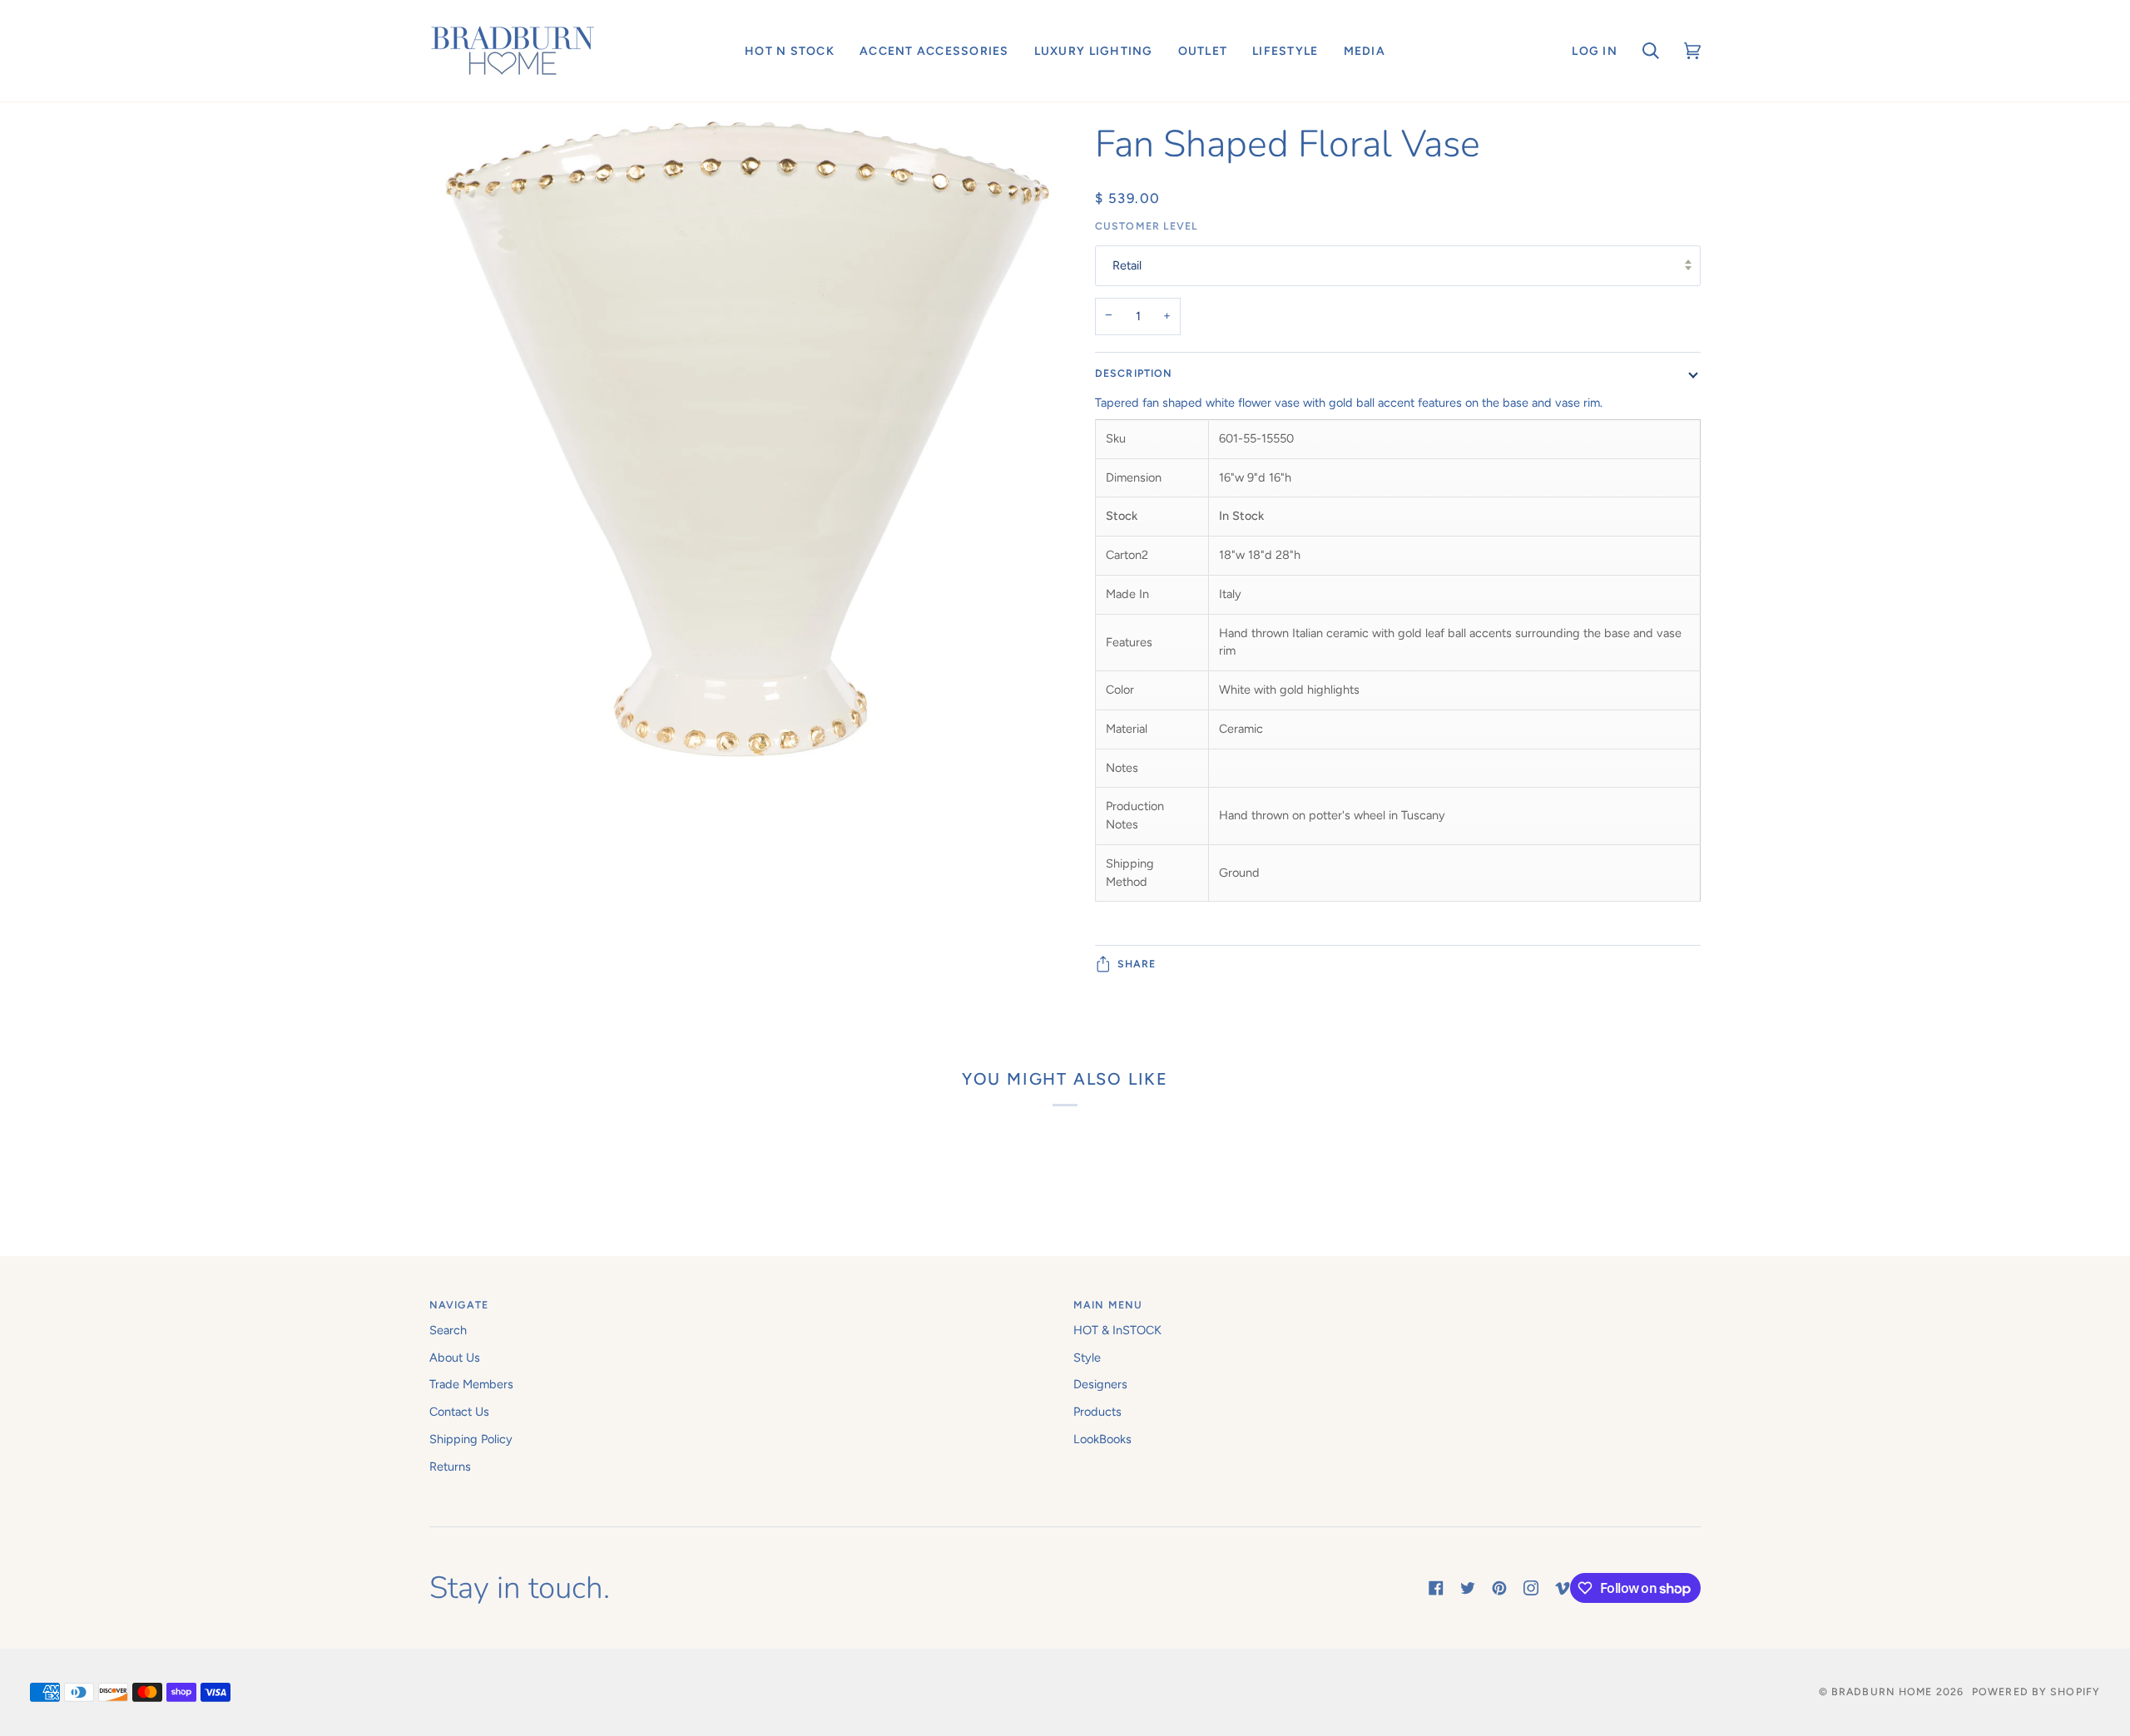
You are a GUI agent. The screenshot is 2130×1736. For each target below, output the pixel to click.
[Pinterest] (1499, 1588)
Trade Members (471, 1384)
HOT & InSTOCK (1117, 1330)
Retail (1127, 265)
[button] (790, 51)
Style (1087, 1358)
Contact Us (459, 1412)
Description (1134, 372)
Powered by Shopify (2036, 1691)
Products (1097, 1412)
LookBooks (1102, 1439)
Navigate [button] (459, 1305)
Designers (1100, 1384)
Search (448, 1330)
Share (1137, 964)
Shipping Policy (471, 1439)
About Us (455, 1358)
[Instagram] (1531, 1588)
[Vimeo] (1563, 1588)
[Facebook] (1436, 1588)
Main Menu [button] (1108, 1305)
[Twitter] (1468, 1588)
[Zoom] (747, 456)
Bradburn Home (1882, 1691)
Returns (450, 1466)
